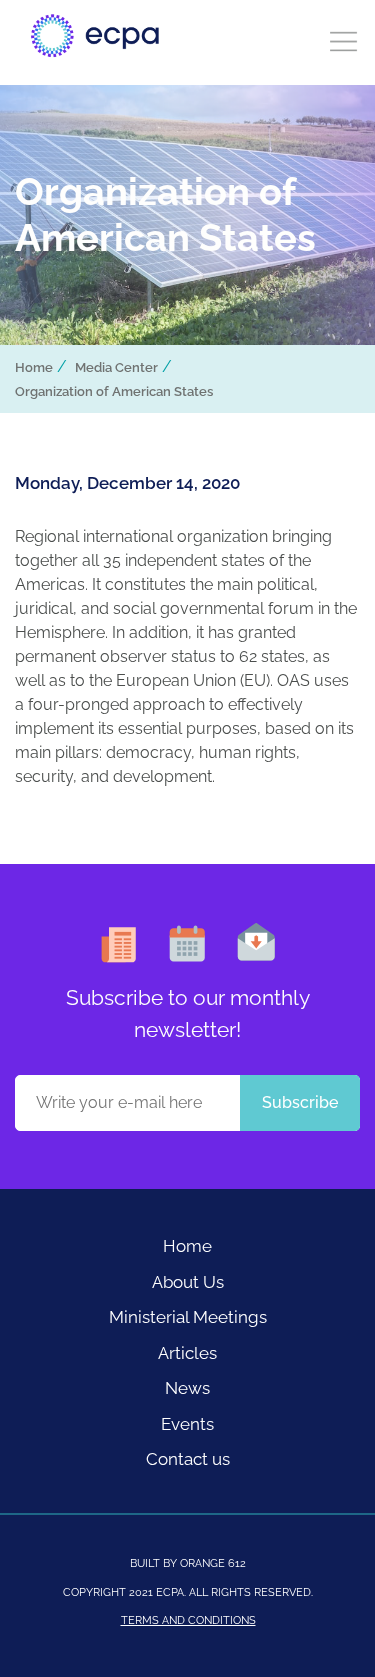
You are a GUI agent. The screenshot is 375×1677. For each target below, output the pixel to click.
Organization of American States (114, 391)
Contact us (188, 1459)
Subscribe (300, 1102)
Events (187, 1424)
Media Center (116, 367)
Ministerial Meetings (188, 1317)
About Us (188, 1282)
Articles (187, 1353)
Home (34, 367)
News (187, 1388)
